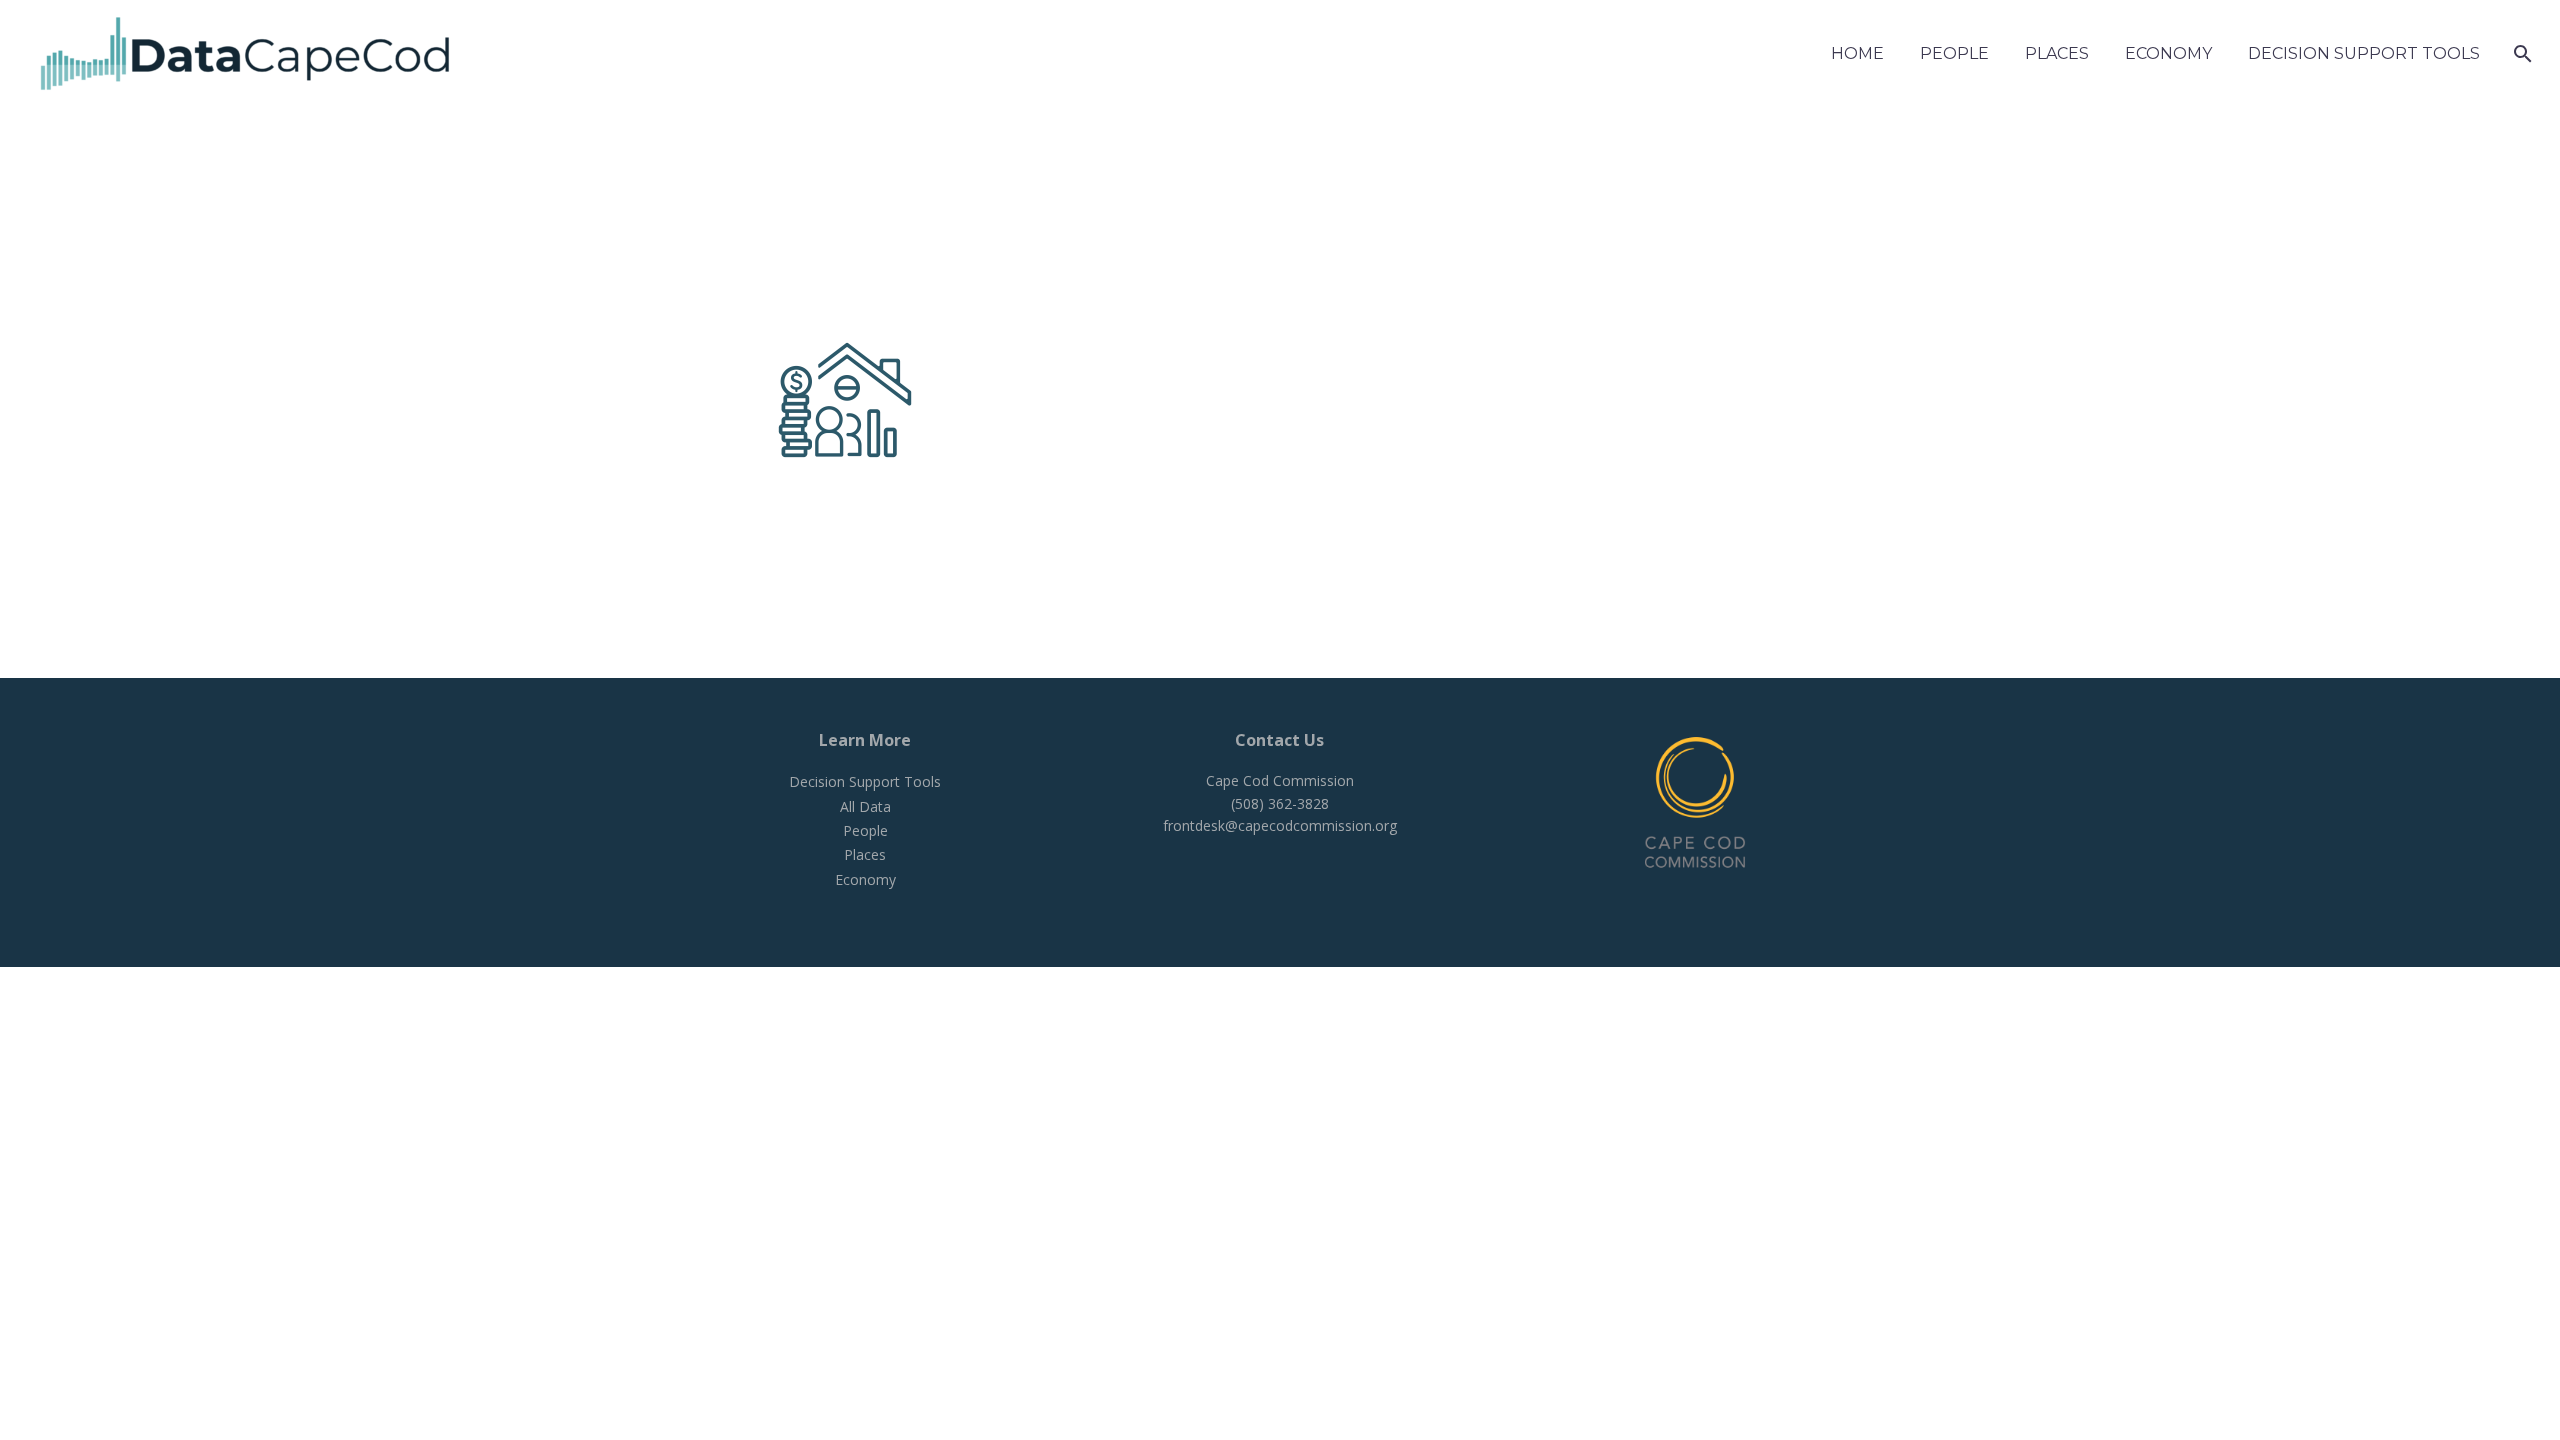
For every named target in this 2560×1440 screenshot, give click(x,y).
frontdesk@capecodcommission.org (1280, 825)
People (1954, 53)
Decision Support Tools (2364, 53)
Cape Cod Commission (1280, 780)
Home (1857, 53)
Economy (2168, 53)
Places (2057, 53)
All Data (865, 806)
